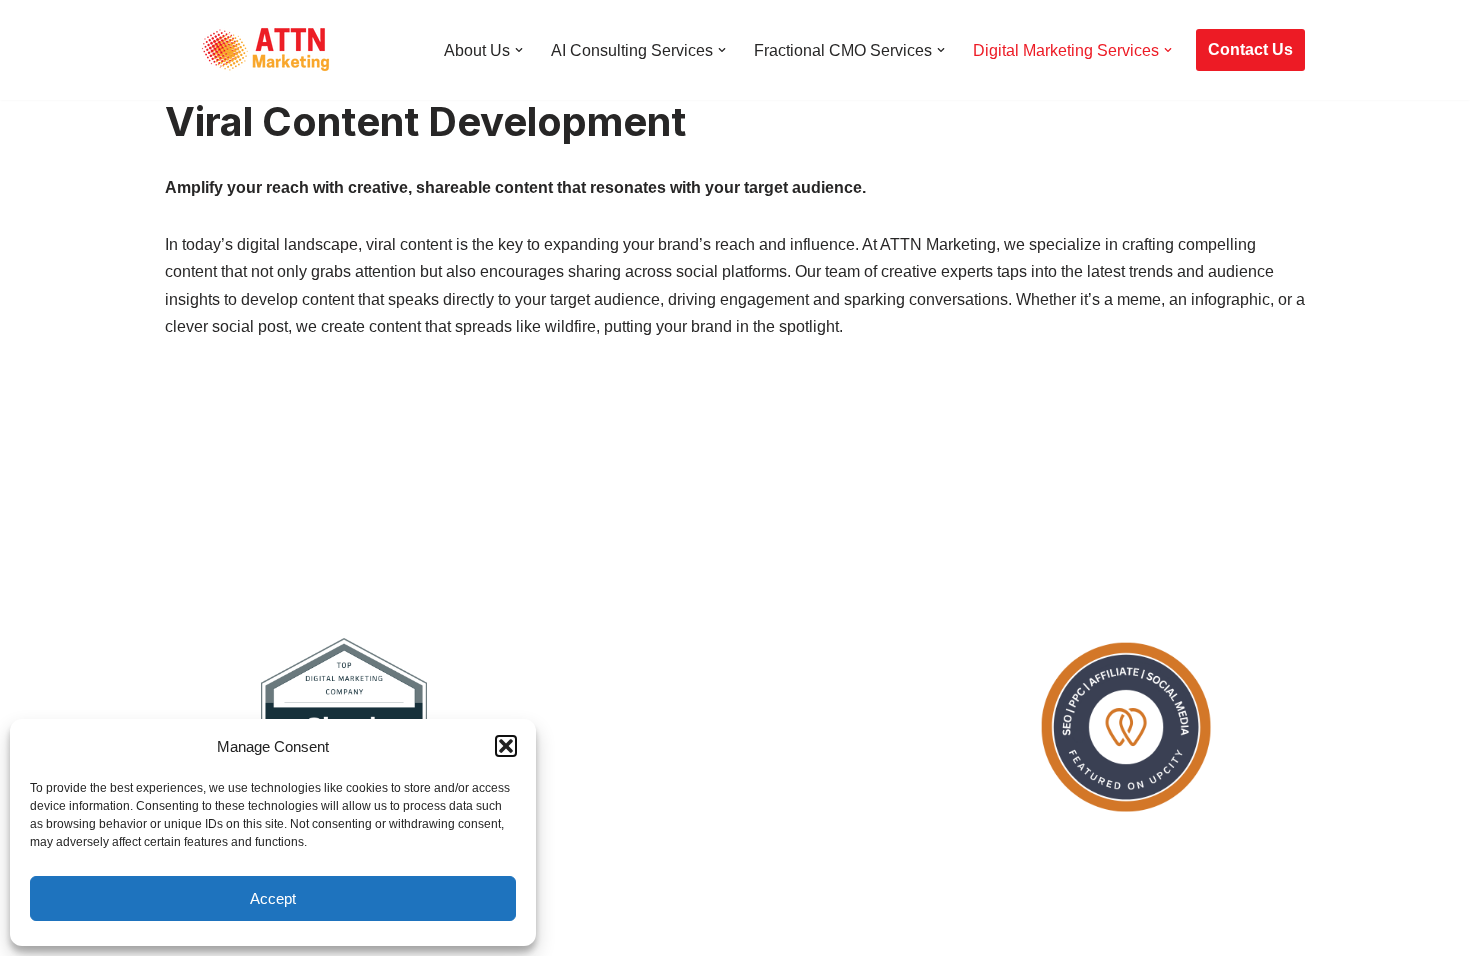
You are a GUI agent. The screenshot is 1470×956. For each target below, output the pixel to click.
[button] (506, 746)
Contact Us (1250, 49)
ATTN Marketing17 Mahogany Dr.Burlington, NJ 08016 (630, 906)
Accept (273, 898)
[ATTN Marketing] (265, 50)
